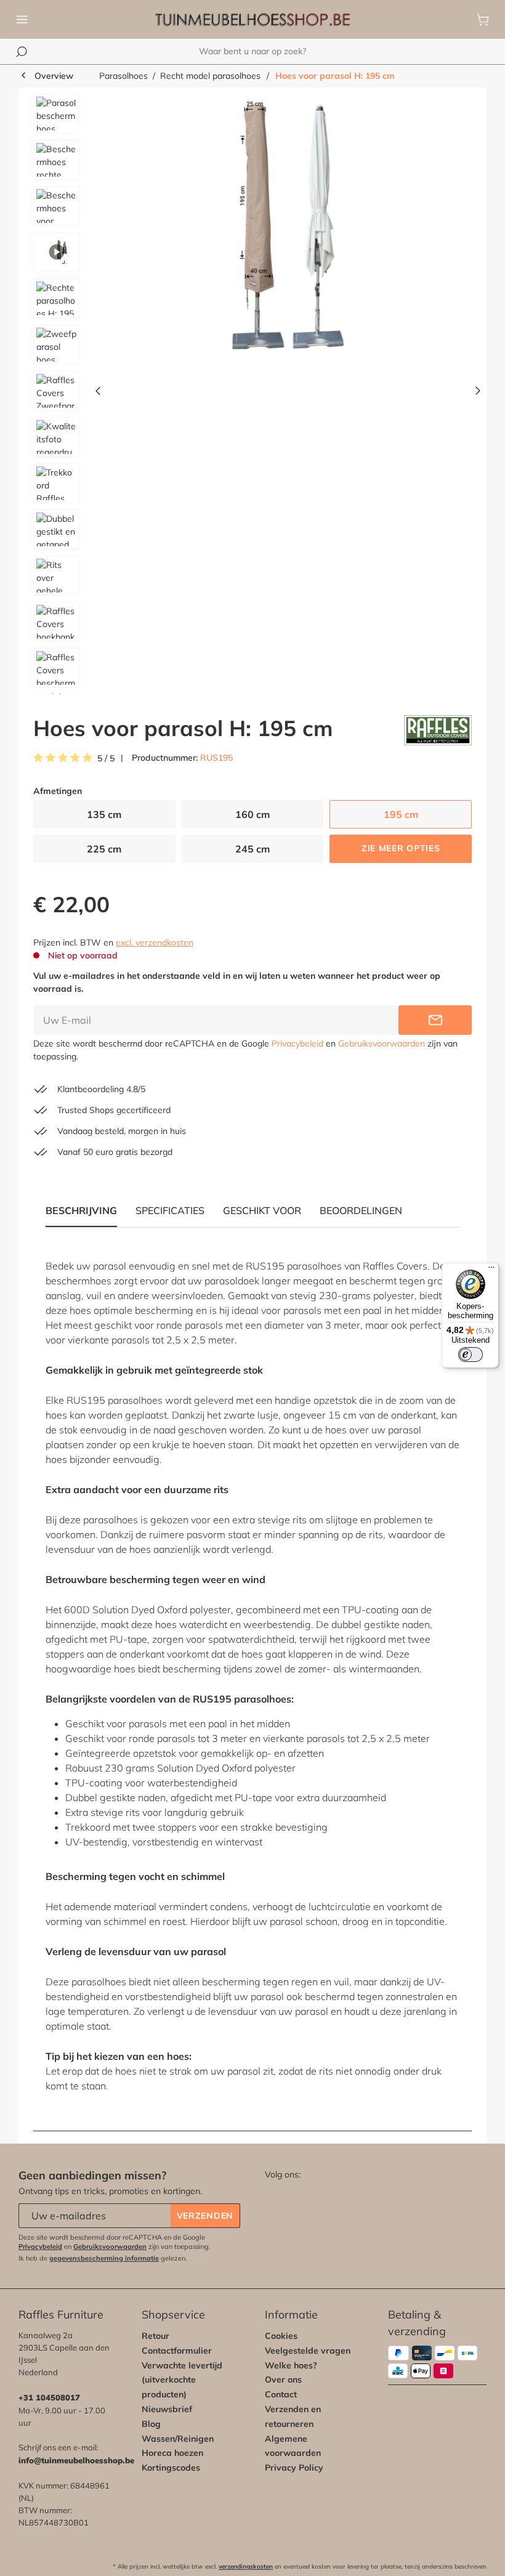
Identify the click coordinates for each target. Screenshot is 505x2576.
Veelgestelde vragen (308, 2351)
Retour (156, 2336)
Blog (151, 2424)
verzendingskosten (246, 2566)
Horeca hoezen (172, 2453)
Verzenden (205, 2216)
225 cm (104, 849)
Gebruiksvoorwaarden (382, 1043)
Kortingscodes (171, 2468)
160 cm (252, 814)
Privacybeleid (297, 1043)
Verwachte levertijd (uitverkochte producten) (182, 2380)
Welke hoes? (291, 2365)
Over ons (283, 2380)
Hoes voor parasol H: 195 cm (335, 76)
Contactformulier (177, 2351)
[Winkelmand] (483, 20)
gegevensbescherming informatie (104, 2258)
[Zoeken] (22, 52)
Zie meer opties (401, 848)
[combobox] (252, 51)
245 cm (252, 849)
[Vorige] (98, 394)
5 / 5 (106, 759)
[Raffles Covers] (438, 730)
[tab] (170, 1210)
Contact (281, 2394)
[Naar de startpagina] (252, 20)
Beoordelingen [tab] (361, 1210)
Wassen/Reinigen (178, 2439)
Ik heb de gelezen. (103, 2258)
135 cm (104, 814)
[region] (252, 394)
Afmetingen (58, 791)
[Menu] (22, 20)
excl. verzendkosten (155, 942)
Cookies (281, 2336)
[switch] (471, 1355)
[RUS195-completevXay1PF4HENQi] (288, 226)
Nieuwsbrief (167, 2409)
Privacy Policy (294, 2468)
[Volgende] (478, 394)
